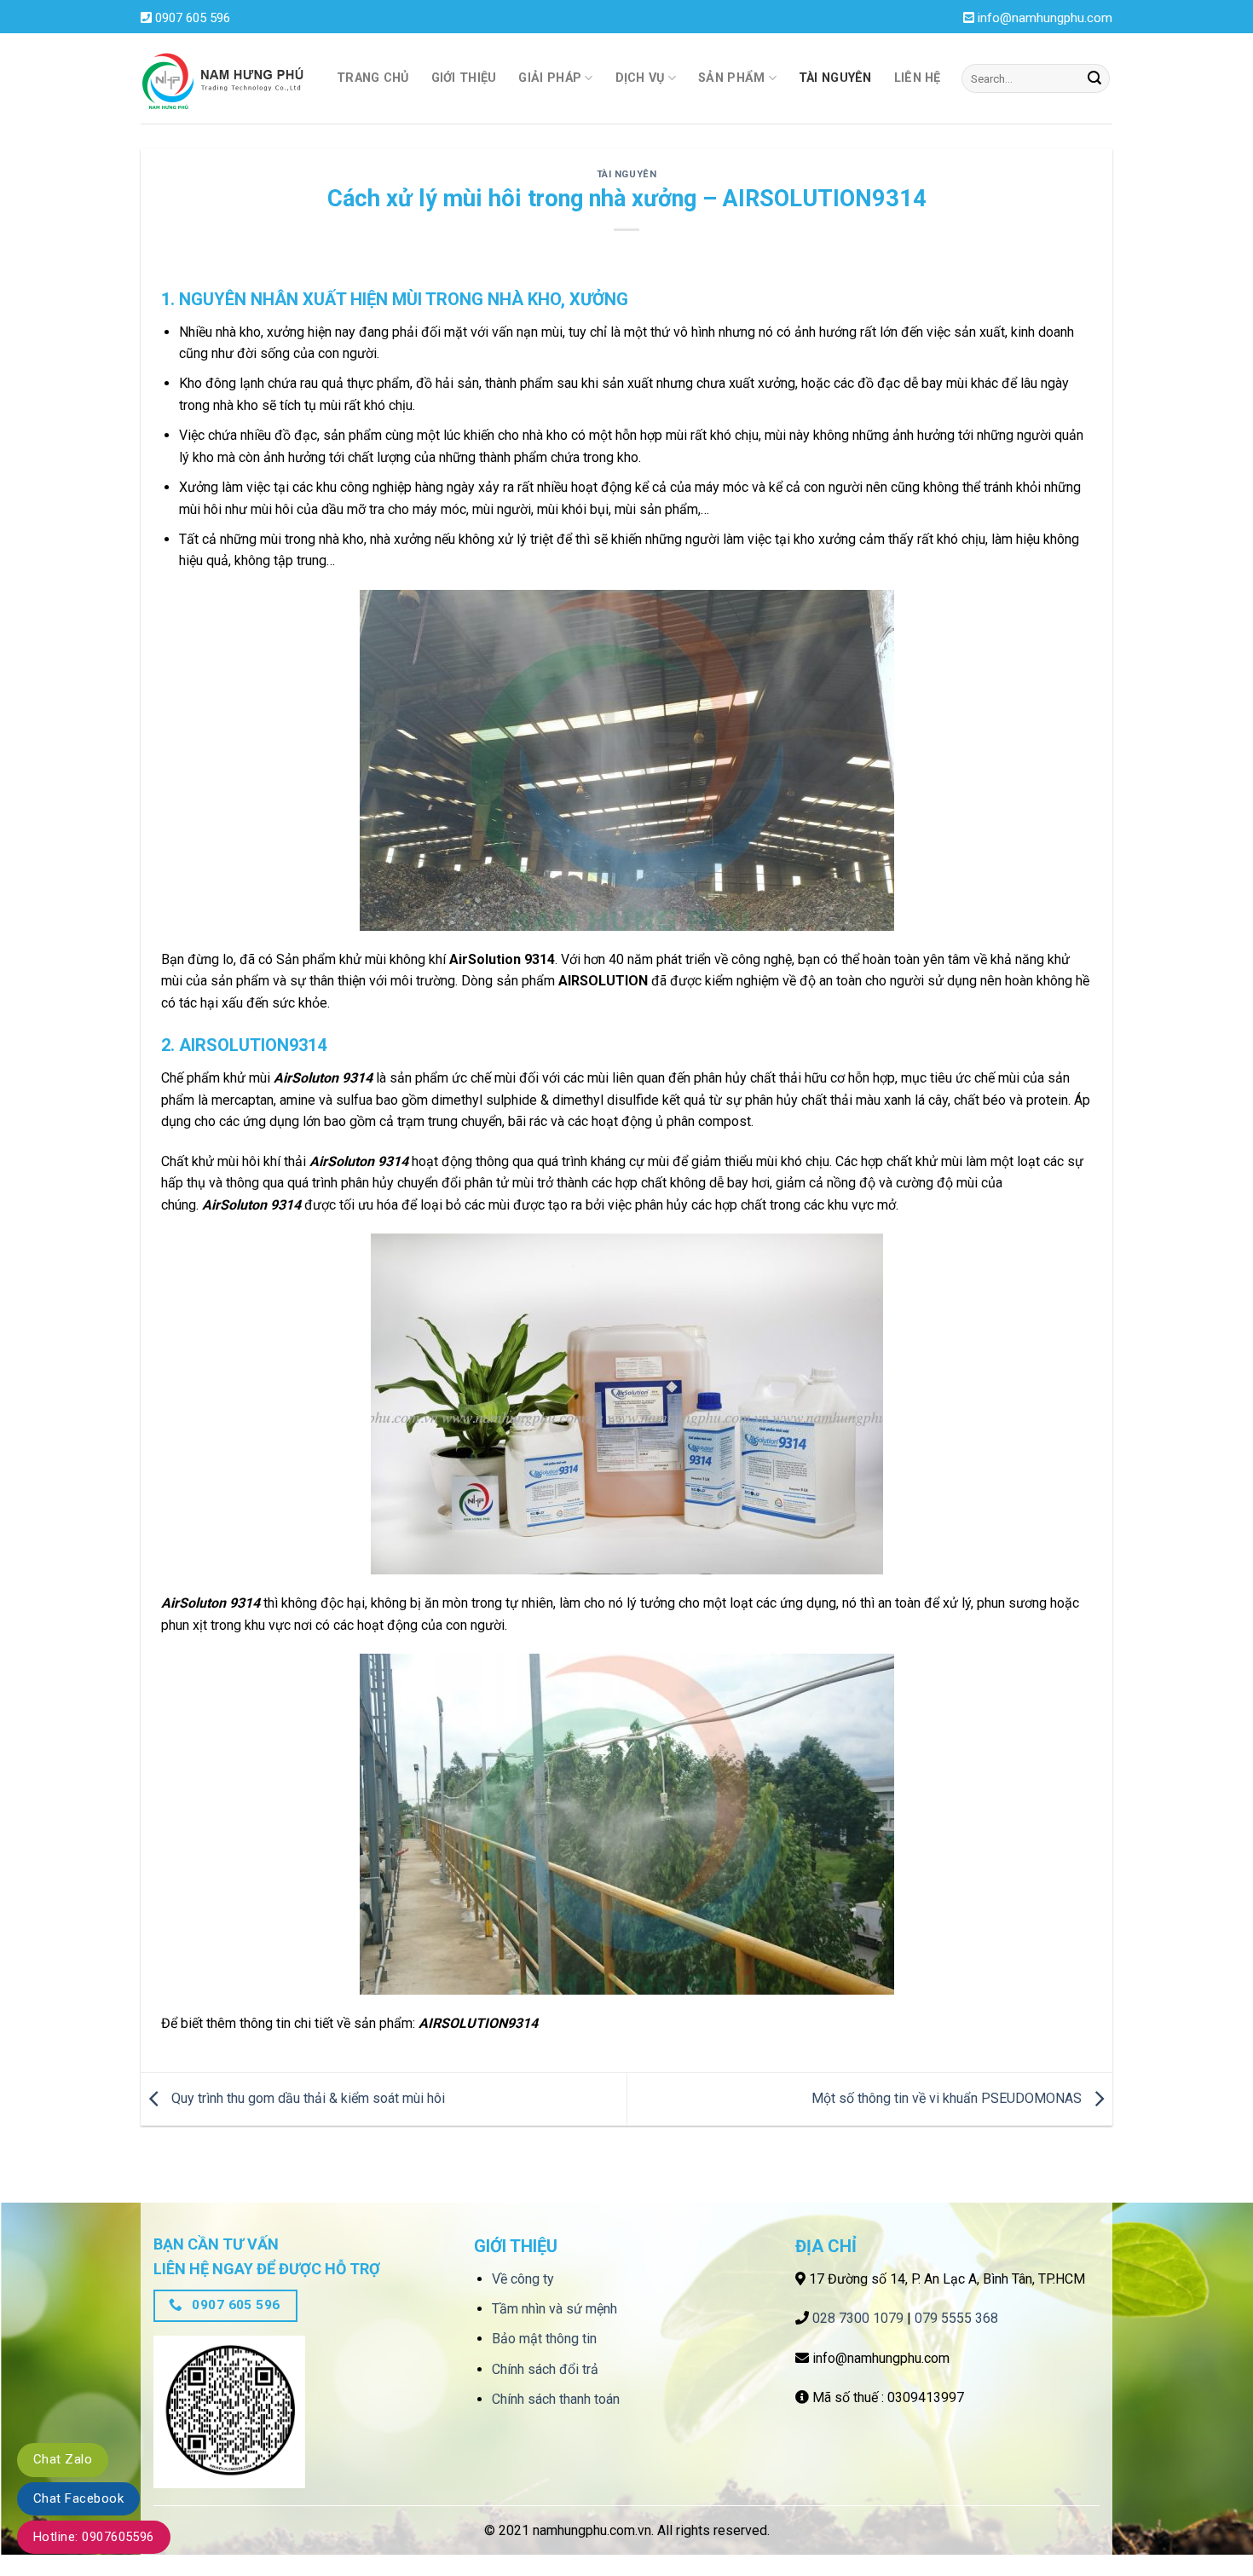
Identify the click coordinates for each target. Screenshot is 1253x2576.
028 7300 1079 (858, 2318)
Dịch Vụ (640, 78)
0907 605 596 (193, 18)
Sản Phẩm (731, 78)
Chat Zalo (63, 2459)
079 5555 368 (956, 2318)
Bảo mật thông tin (544, 2339)
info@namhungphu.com (1045, 18)
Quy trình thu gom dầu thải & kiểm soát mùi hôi (306, 2098)
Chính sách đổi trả (545, 2369)
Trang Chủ (373, 78)
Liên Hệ (918, 78)
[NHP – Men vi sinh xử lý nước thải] (226, 79)
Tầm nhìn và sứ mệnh (554, 2309)
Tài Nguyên (835, 78)
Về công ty (523, 2279)
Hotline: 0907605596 (94, 2537)
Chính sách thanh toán (556, 2399)
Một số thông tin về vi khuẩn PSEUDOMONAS (948, 2098)
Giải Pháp (550, 78)
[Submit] (1094, 78)
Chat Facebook (78, 2498)
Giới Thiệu (464, 78)
